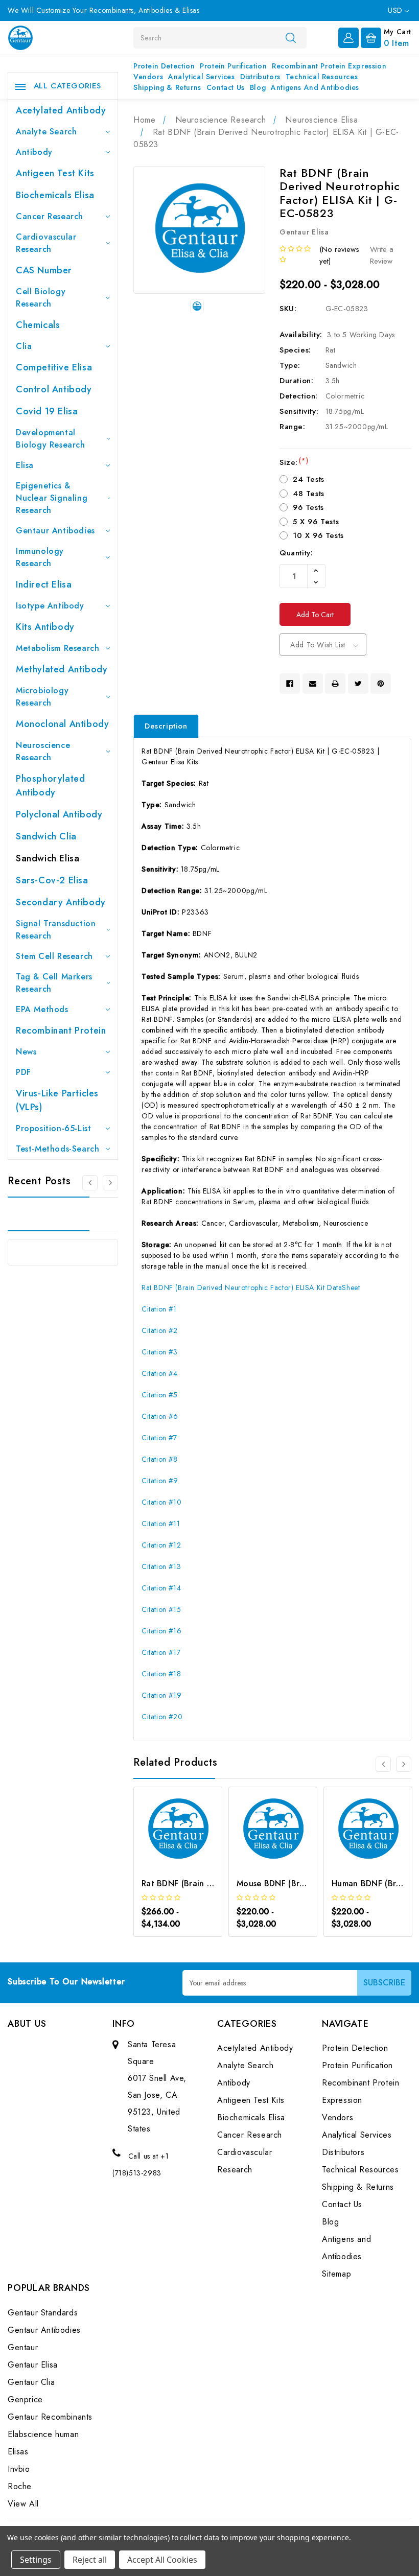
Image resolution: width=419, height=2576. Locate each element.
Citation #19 (161, 1695)
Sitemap (336, 2274)
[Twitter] (358, 684)
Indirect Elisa (44, 584)
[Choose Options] (164, 1847)
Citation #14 (161, 1588)
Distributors (260, 77)
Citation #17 (161, 1652)
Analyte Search (46, 132)
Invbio (19, 2469)
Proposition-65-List (53, 1128)
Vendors (148, 77)
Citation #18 (161, 1674)
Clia (24, 346)
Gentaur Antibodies (55, 531)
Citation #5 (160, 1395)
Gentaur (23, 2347)
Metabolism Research (57, 648)
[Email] (313, 684)
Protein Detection (164, 66)
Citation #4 (160, 1373)
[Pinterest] (381, 684)
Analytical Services (201, 77)
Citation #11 (161, 1524)
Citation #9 (160, 1481)
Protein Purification (233, 66)
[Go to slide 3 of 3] (90, 1183)
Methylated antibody (62, 669)
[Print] (335, 684)
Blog (258, 87)
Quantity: (296, 553)
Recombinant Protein (61, 1031)
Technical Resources (322, 77)
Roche (20, 2486)
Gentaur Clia (31, 2382)
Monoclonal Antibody (62, 724)
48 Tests (309, 494)
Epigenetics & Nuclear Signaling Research (52, 498)
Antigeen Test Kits (55, 173)
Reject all (90, 2560)
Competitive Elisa (54, 367)
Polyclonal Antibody (59, 814)
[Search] (291, 37)
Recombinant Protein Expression (329, 66)
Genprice (25, 2399)
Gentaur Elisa (33, 2365)
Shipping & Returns (167, 87)
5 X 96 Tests (316, 522)
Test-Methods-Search (57, 1149)
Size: (294, 462)
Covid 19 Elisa (47, 411)
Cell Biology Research (41, 298)
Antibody (34, 152)
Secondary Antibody (61, 902)
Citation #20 (162, 1717)
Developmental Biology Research (51, 439)
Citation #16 (161, 1631)
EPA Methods (42, 1009)
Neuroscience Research (43, 751)
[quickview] (191, 1847)
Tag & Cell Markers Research (54, 983)
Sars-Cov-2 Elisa (52, 880)
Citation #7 (159, 1438)
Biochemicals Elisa (55, 195)
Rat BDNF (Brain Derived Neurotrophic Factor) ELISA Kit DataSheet (251, 1287)
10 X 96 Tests (318, 535)
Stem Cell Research (54, 956)
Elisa (25, 465)
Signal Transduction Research (56, 930)
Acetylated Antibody (61, 110)
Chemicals (38, 325)
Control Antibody (54, 389)
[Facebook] (290, 684)
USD (396, 10)
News (26, 1052)
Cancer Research (50, 216)
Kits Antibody (45, 627)
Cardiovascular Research (46, 243)
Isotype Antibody (50, 606)
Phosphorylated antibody (50, 786)
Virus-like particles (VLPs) (57, 1100)
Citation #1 (159, 1309)
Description (166, 726)
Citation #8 (160, 1459)
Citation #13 (161, 1566)
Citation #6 (160, 1416)
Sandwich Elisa (48, 858)
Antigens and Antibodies (315, 87)
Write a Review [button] (382, 255)
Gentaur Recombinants (50, 2417)
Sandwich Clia (46, 836)
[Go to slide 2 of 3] (110, 1183)
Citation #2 (160, 1330)
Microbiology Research (42, 697)
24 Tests (309, 479)
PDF (24, 1072)
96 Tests (308, 507)
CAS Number (44, 270)
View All (23, 2504)
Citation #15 (161, 1609)
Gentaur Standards (43, 2313)
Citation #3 (160, 1352)
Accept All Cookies (162, 2560)
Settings (36, 2560)
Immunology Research (40, 557)
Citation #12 (161, 1545)
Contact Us (226, 87)
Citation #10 (161, 1502)
